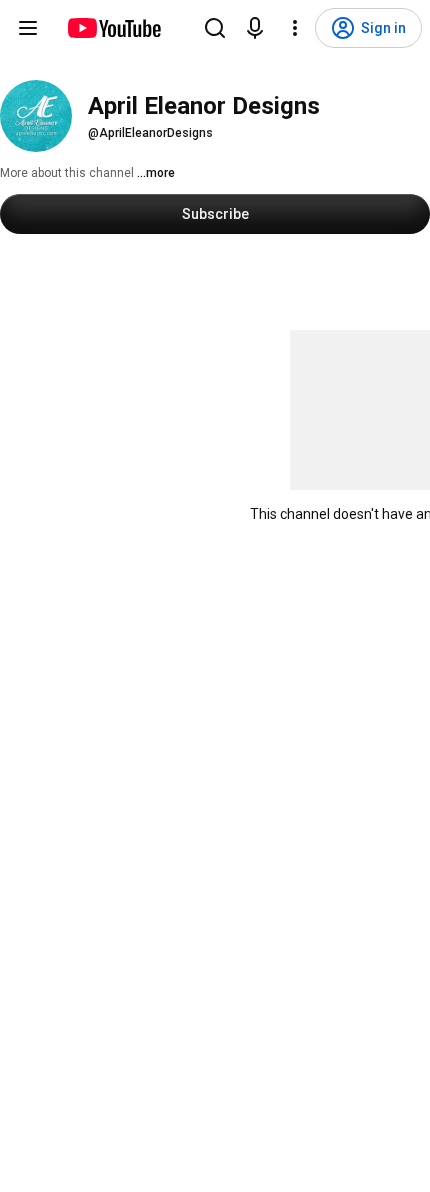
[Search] (215, 28)
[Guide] (28, 28)
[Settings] (295, 28)
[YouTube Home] (113, 28)
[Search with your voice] (255, 28)
